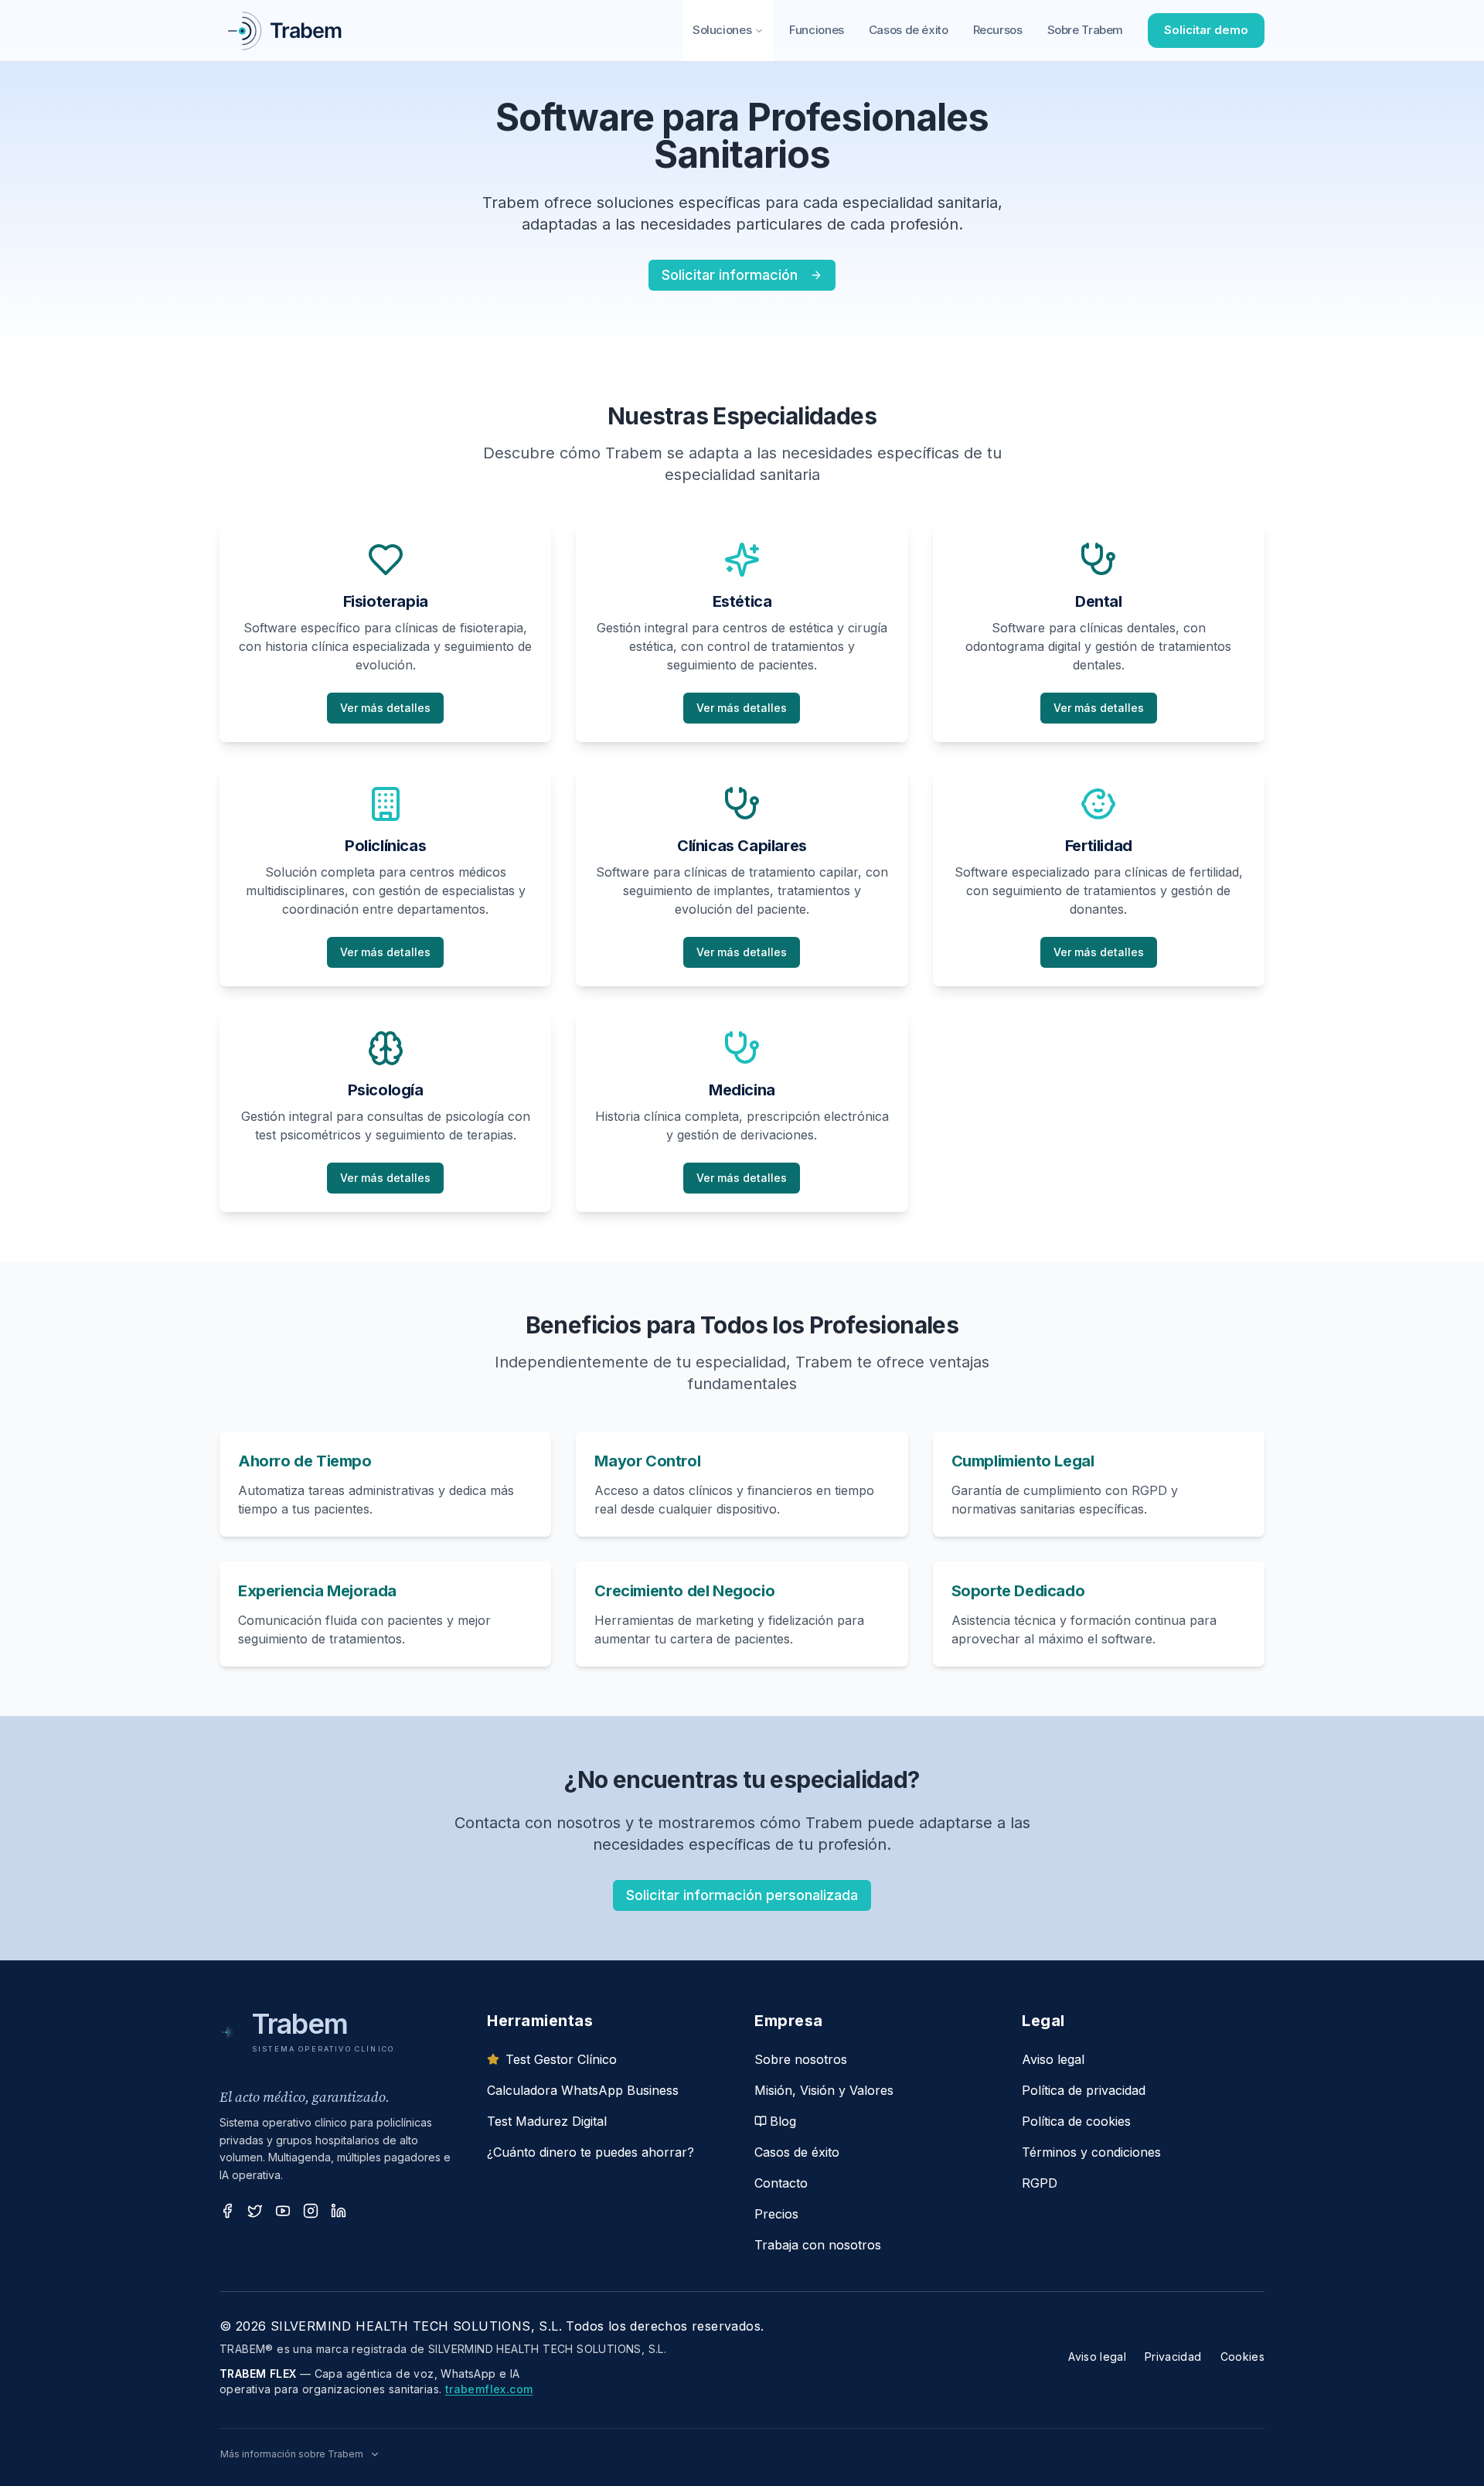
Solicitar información (730, 275)
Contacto (781, 2183)
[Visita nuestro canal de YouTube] (283, 2211)
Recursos (998, 30)
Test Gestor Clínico (561, 2059)
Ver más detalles (385, 708)
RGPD (1040, 2183)
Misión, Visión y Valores (824, 2090)
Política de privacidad (1084, 2090)
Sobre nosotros (801, 2059)
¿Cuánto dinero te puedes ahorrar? (591, 2152)
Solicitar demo (1206, 30)
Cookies (1242, 2357)
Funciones (817, 30)
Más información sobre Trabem (292, 2454)
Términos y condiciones (1091, 2152)
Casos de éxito (909, 30)
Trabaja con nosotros (818, 2245)
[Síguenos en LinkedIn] (339, 2211)
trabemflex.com (489, 2389)
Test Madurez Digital (547, 2121)
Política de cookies (1076, 2121)
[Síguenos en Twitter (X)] (255, 2211)
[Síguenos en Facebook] (227, 2211)
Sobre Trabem (1086, 30)
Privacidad (1173, 2357)
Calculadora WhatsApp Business (583, 2090)
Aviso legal (1053, 2059)
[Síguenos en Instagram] (311, 2211)
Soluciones (722, 30)
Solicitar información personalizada (742, 1895)
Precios (776, 2214)
